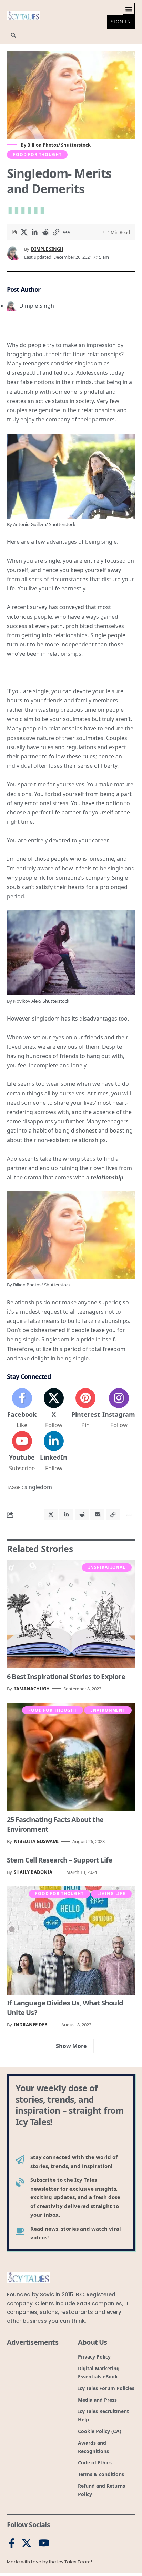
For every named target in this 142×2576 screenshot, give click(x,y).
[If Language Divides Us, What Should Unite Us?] (71, 1941)
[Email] (97, 1515)
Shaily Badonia (33, 1872)
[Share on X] (24, 232)
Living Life (111, 1894)
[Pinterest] (86, 1409)
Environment (108, 1710)
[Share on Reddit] (45, 232)
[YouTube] (44, 2543)
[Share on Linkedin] (34, 232)
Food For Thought (37, 154)
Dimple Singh (47, 249)
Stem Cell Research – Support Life (60, 1860)
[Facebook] (22, 1409)
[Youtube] (22, 1452)
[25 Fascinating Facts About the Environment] (71, 1757)
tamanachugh (32, 1689)
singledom (38, 1487)
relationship (107, 1177)
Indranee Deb (31, 2025)
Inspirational (107, 1567)
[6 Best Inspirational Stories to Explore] (71, 1614)
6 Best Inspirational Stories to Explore (66, 1677)
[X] (54, 1409)
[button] (129, 9)
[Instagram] (119, 1409)
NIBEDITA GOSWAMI (36, 1841)
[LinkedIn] (54, 1452)
